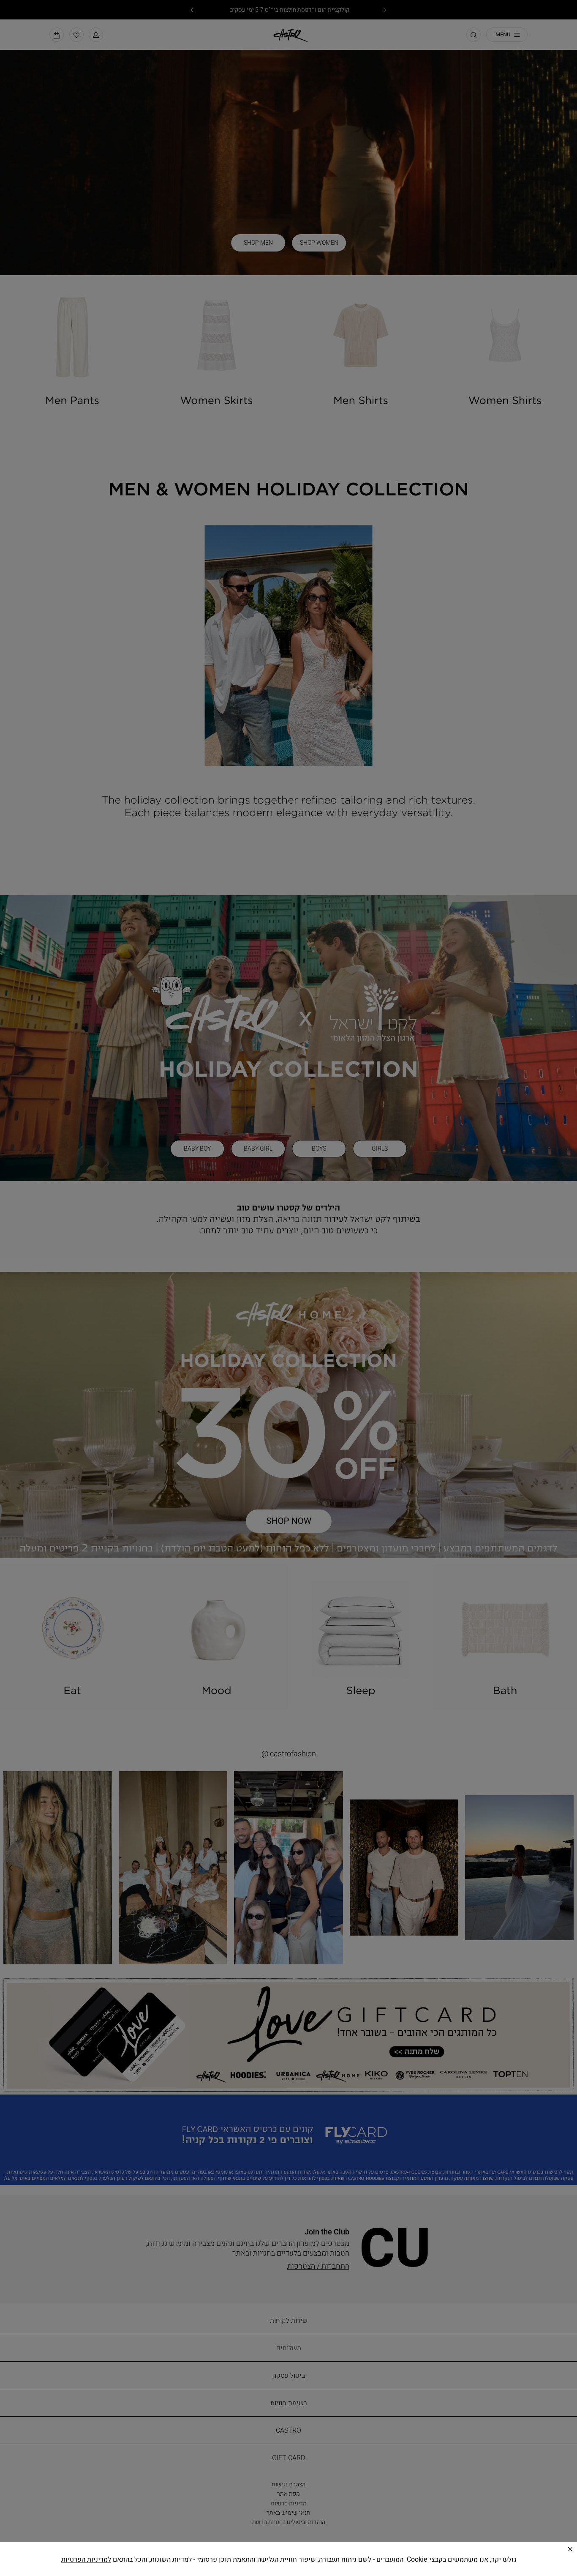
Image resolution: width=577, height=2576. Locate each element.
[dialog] (288, 1288)
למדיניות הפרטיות (86, 2559)
